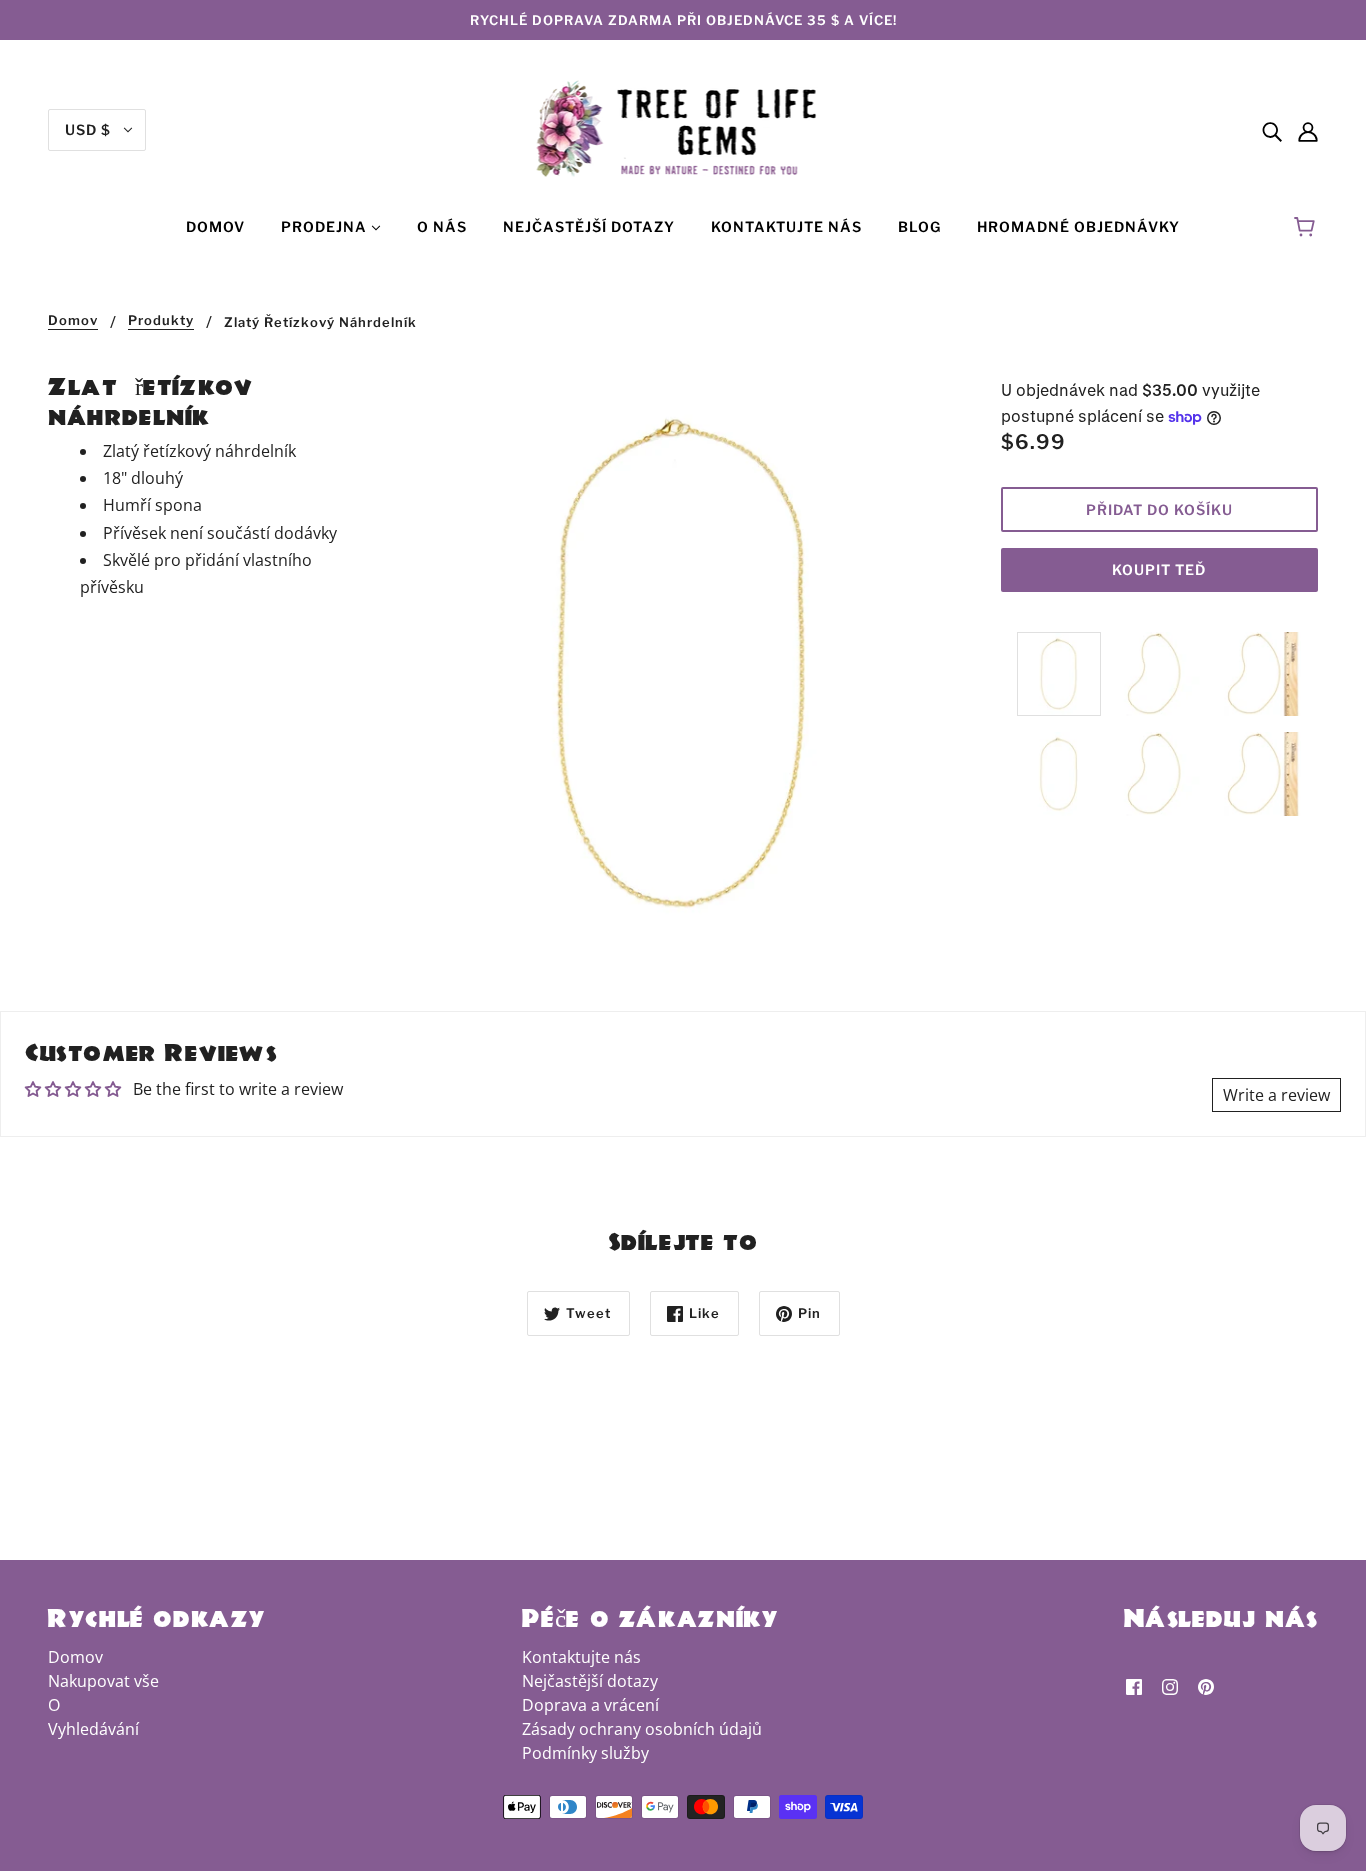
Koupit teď (1159, 569)
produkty (161, 321)
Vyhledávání (93, 1729)
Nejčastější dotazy (590, 1681)
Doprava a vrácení (590, 1705)
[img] (1272, 130)
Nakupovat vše (103, 1681)
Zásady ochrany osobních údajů (642, 1729)
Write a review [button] (1276, 1095)
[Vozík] (1307, 227)
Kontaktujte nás (581, 1657)
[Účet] (1308, 130)
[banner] (683, 128)
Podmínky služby (585, 1753)
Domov (73, 321)
